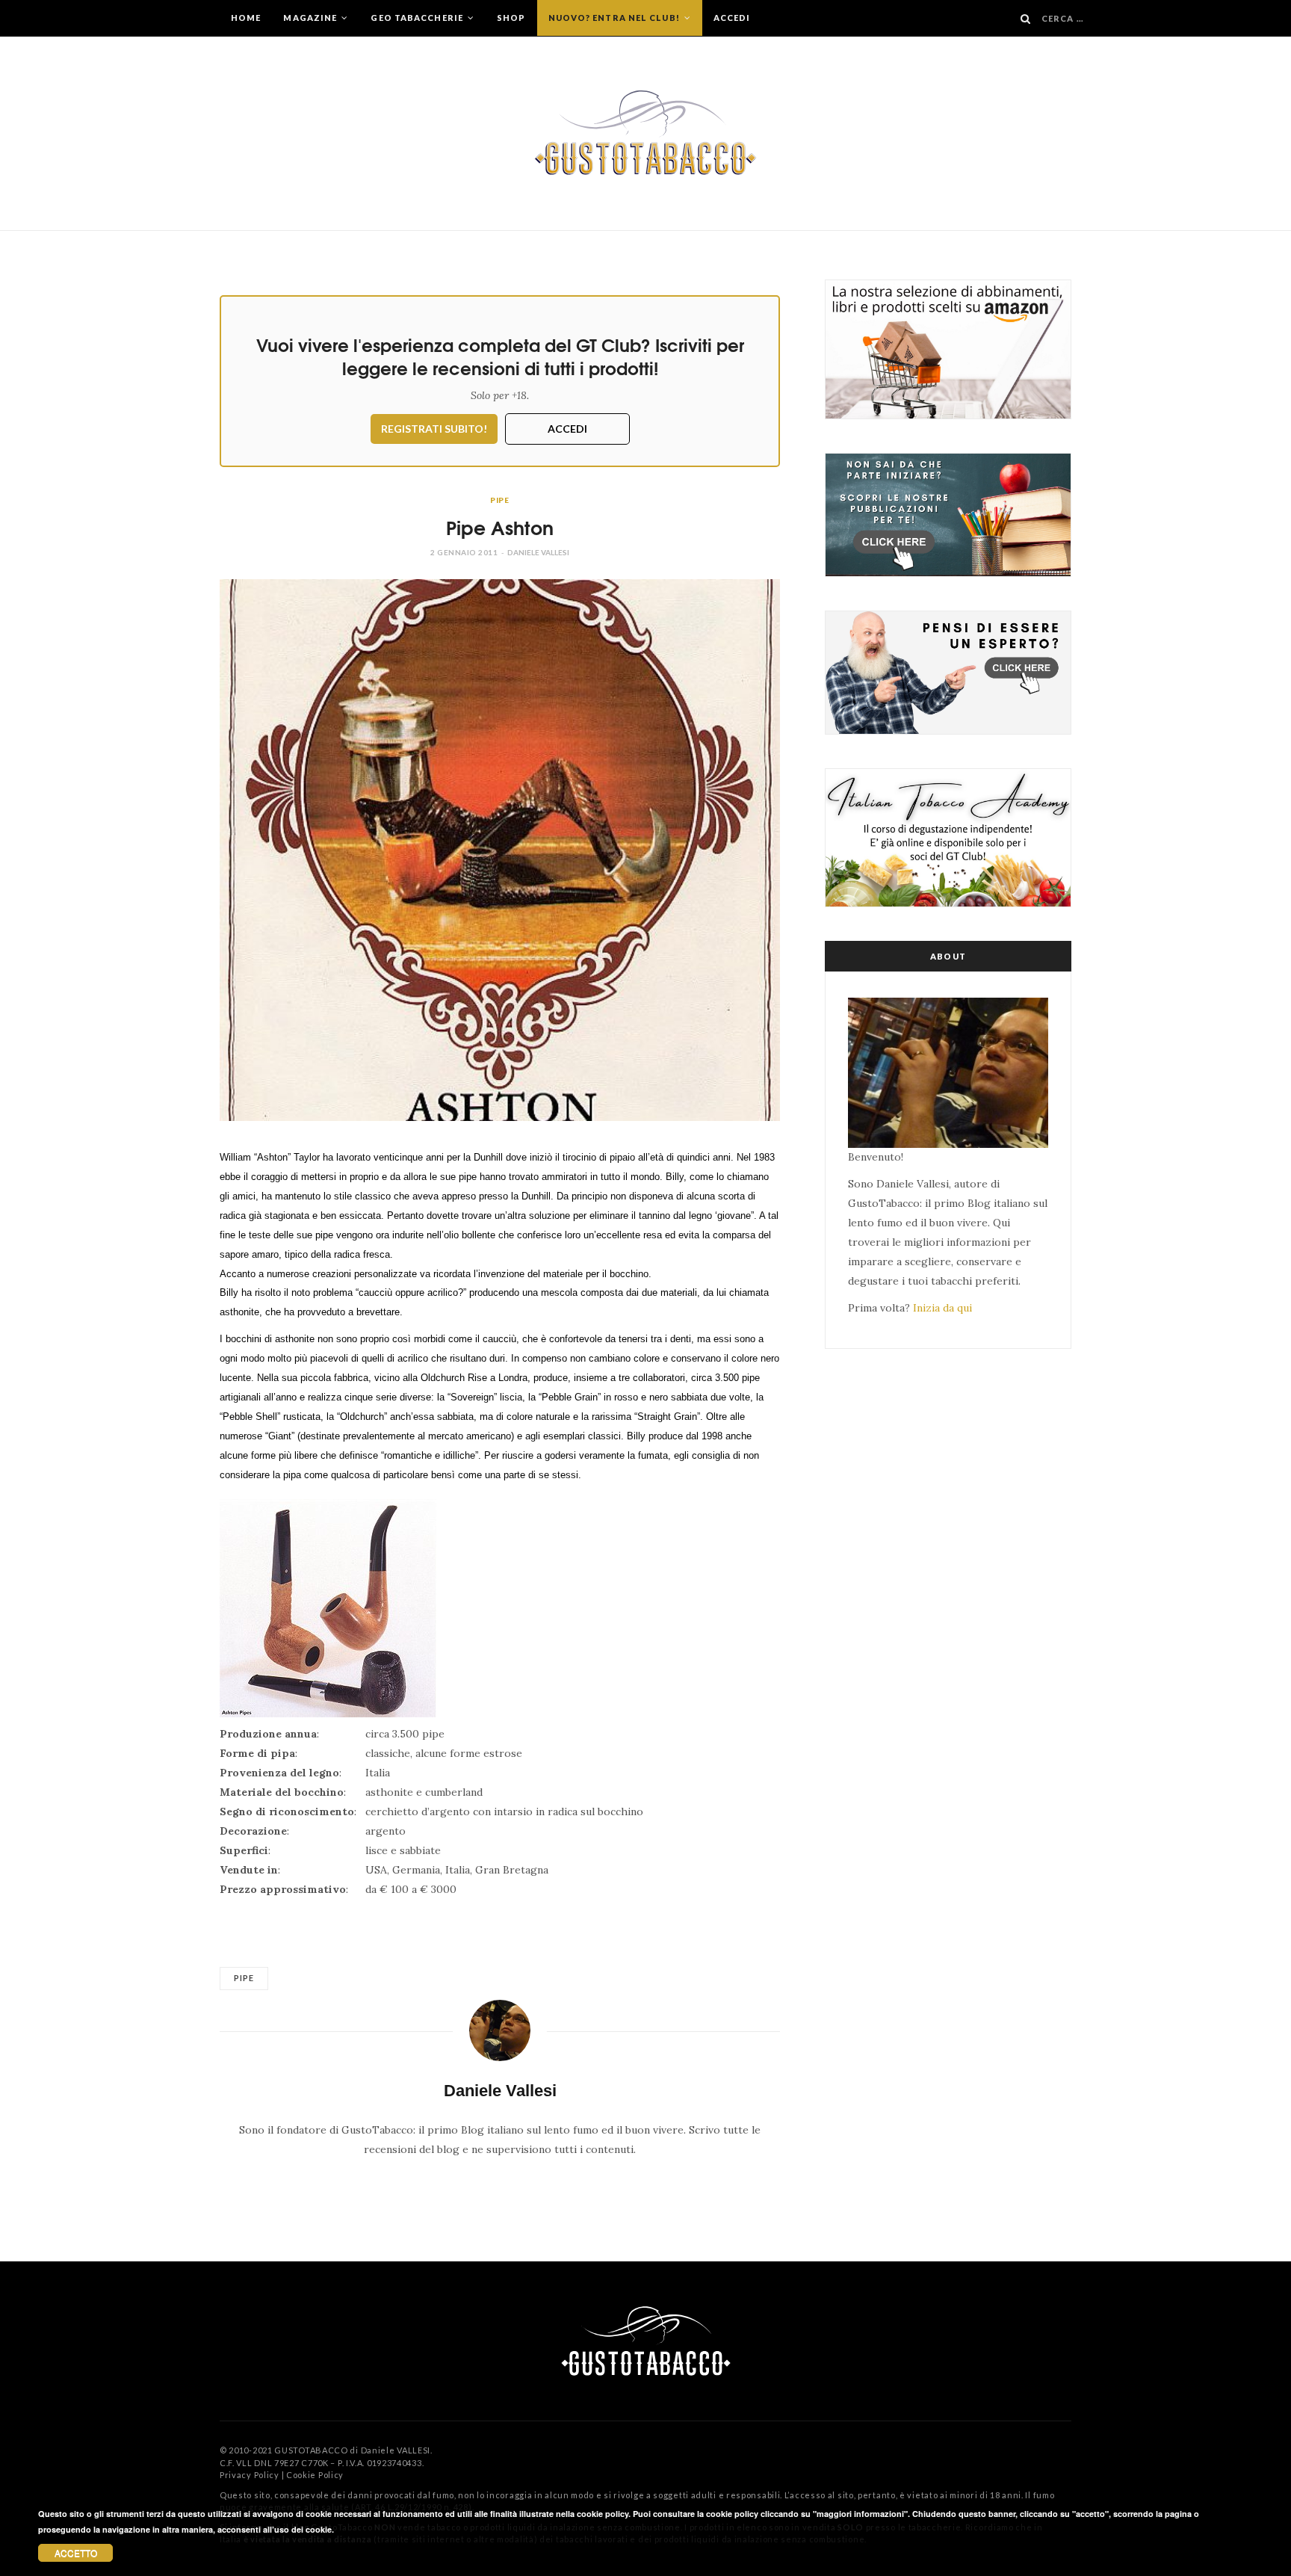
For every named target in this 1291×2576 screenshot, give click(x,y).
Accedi (732, 18)
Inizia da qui (942, 1308)
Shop (511, 18)
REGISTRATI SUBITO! (434, 429)
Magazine (311, 18)
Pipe (500, 500)
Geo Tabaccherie (418, 18)
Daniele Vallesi (538, 552)
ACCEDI (567, 429)
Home (246, 18)
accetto (76, 2552)
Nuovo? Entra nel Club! (615, 18)
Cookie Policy (315, 2475)
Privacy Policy (250, 2475)
